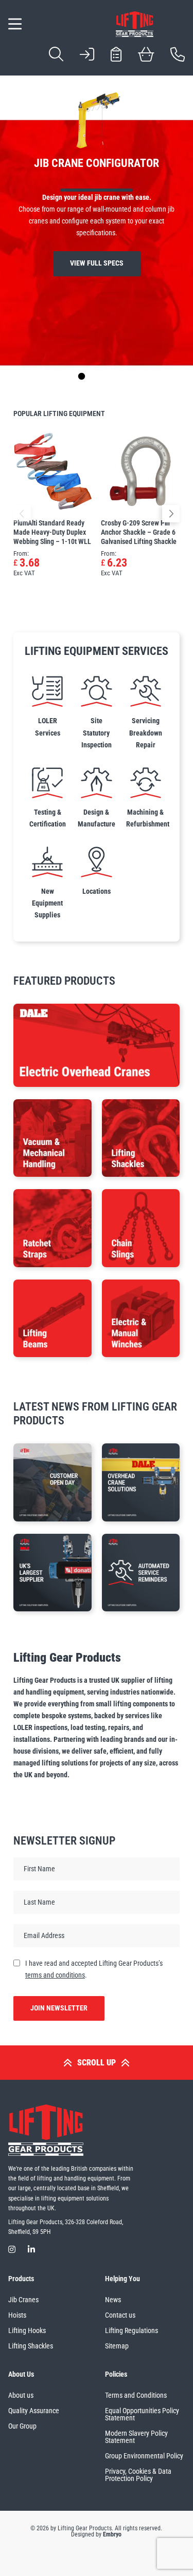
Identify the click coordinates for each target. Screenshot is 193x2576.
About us (21, 2395)
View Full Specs (97, 263)
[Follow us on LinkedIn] (31, 2250)
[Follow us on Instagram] (12, 2250)
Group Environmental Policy (144, 2456)
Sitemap (117, 2346)
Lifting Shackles (31, 2346)
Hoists (17, 2315)
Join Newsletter (59, 2008)
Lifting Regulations (131, 2330)
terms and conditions (55, 1975)
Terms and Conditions (136, 2395)
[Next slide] (151, 377)
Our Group (22, 2426)
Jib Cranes (23, 2300)
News (113, 2300)
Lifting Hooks (27, 2330)
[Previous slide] (42, 377)
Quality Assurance (34, 2411)
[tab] (67, 376)
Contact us (120, 2315)
